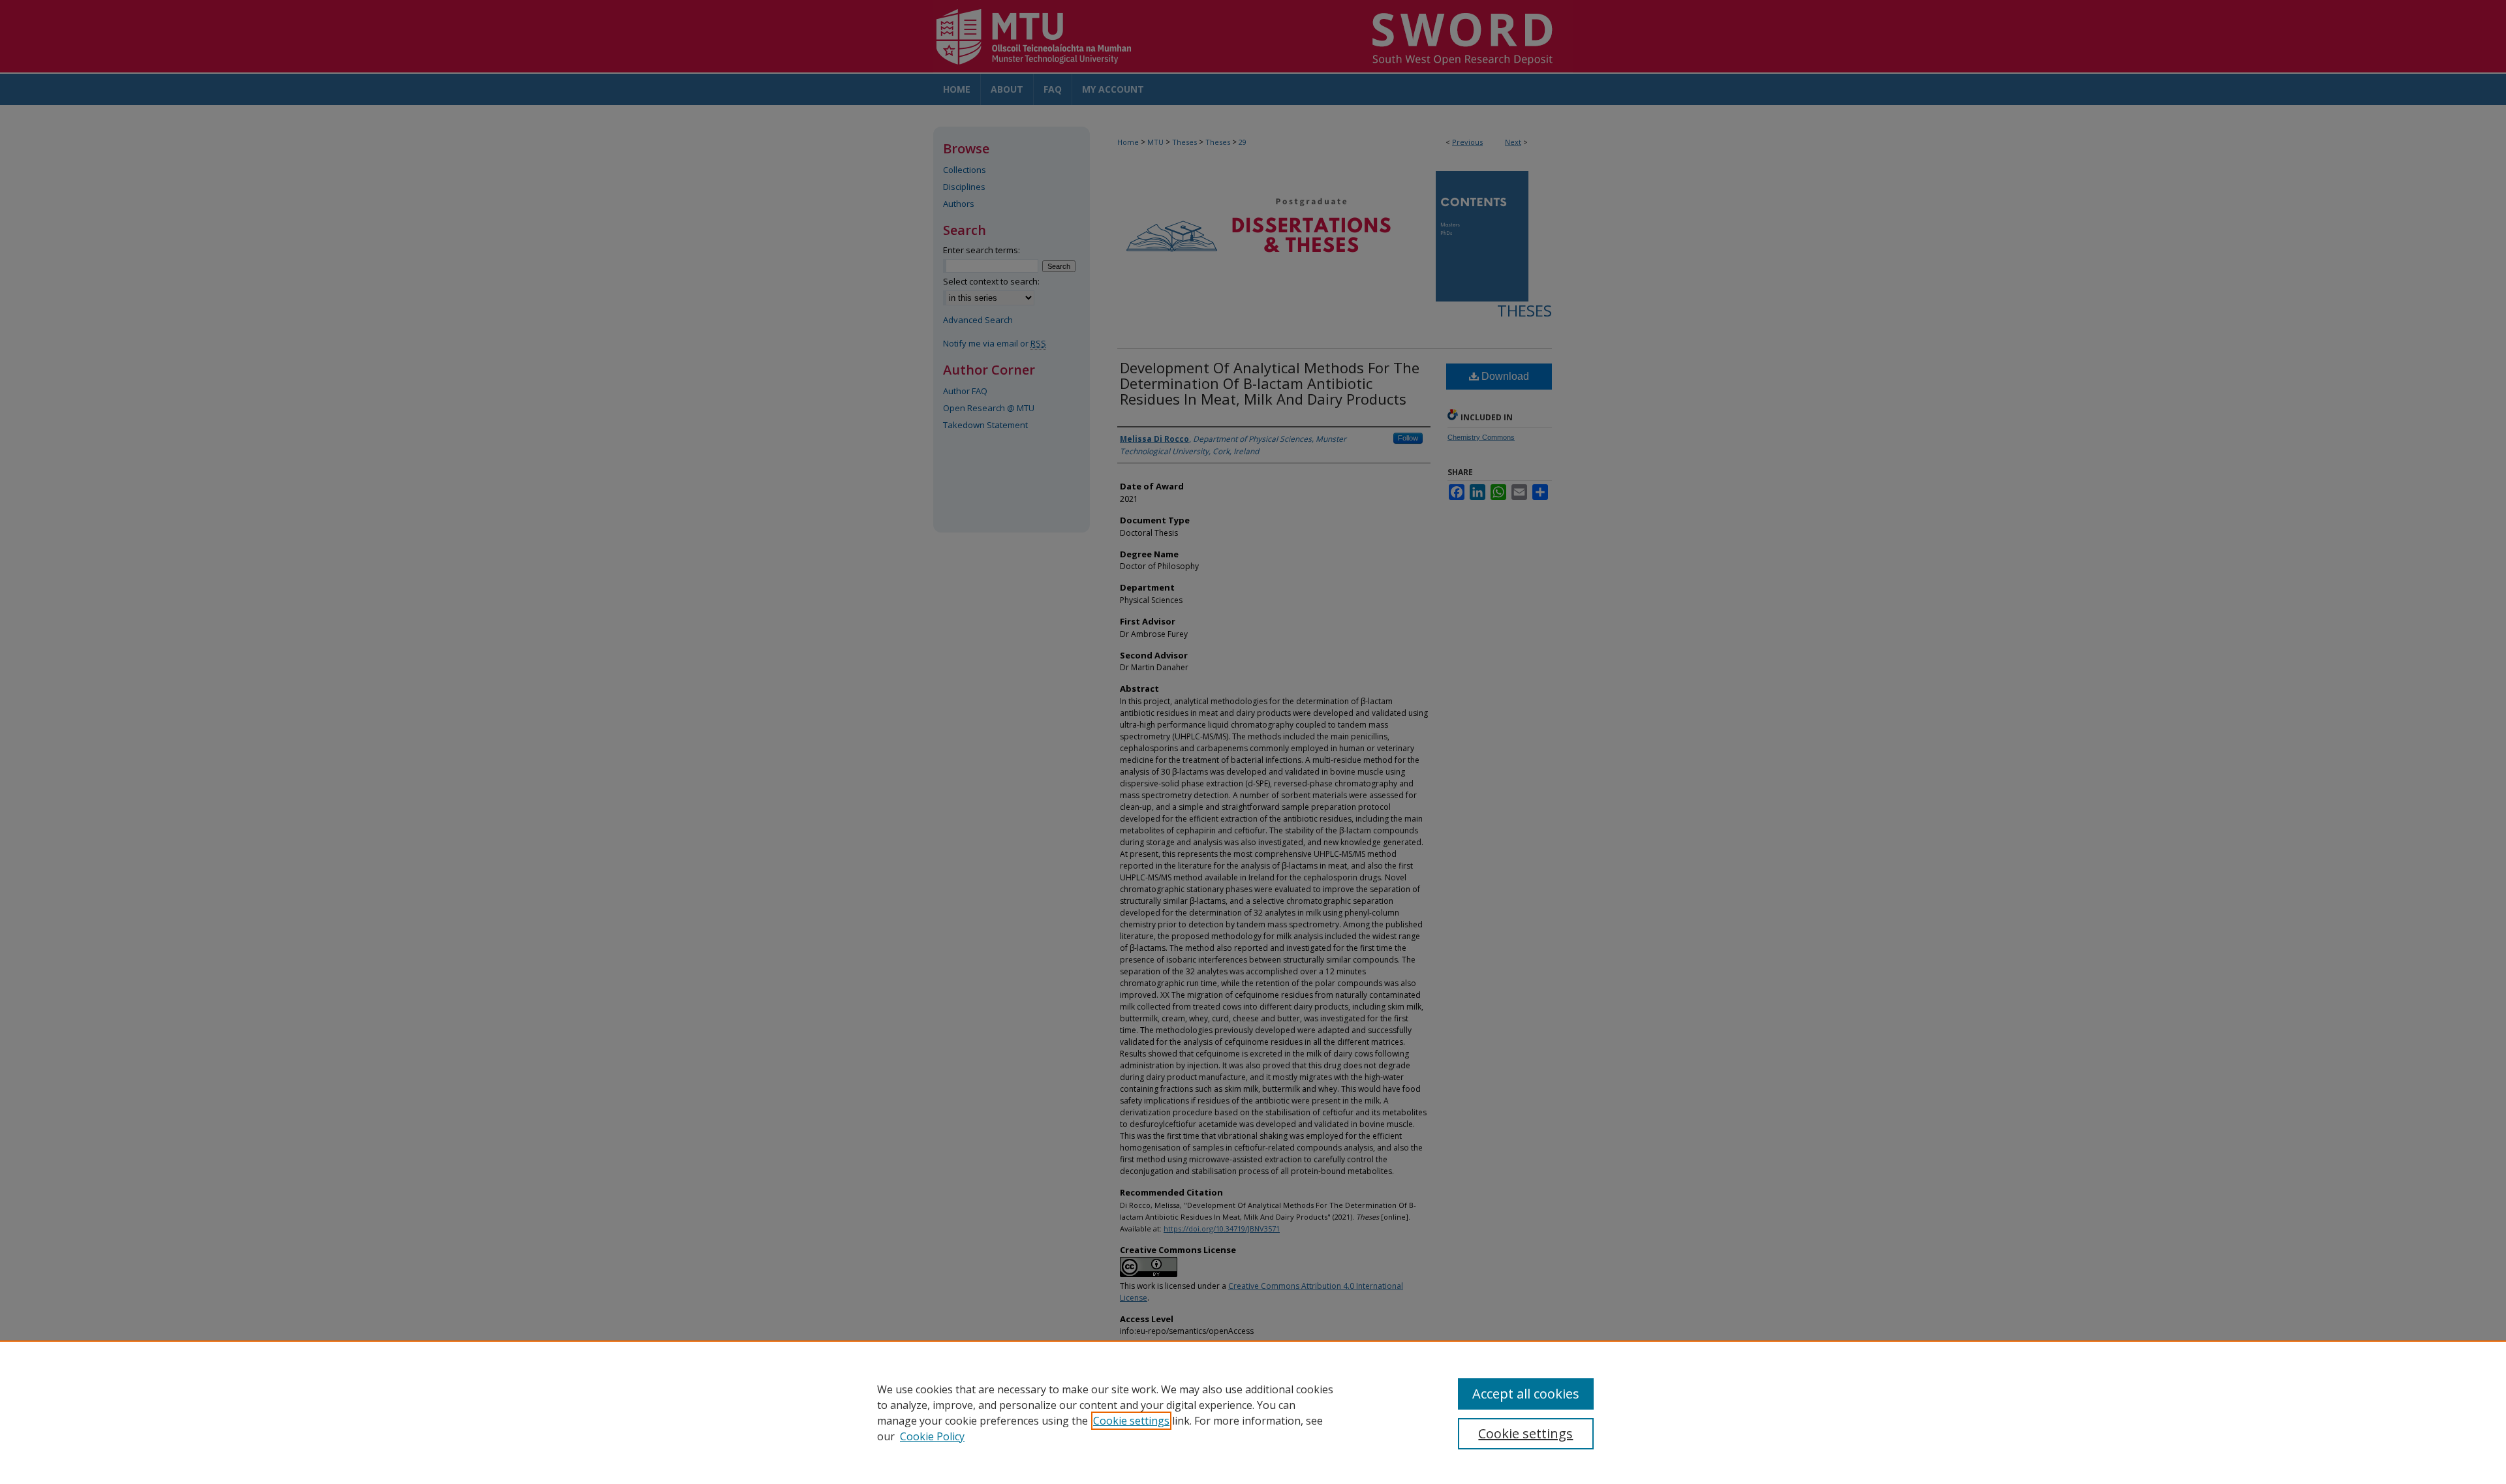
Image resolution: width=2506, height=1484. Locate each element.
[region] (1253, 1412)
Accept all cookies (1526, 1394)
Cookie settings (1131, 1421)
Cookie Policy (932, 1436)
